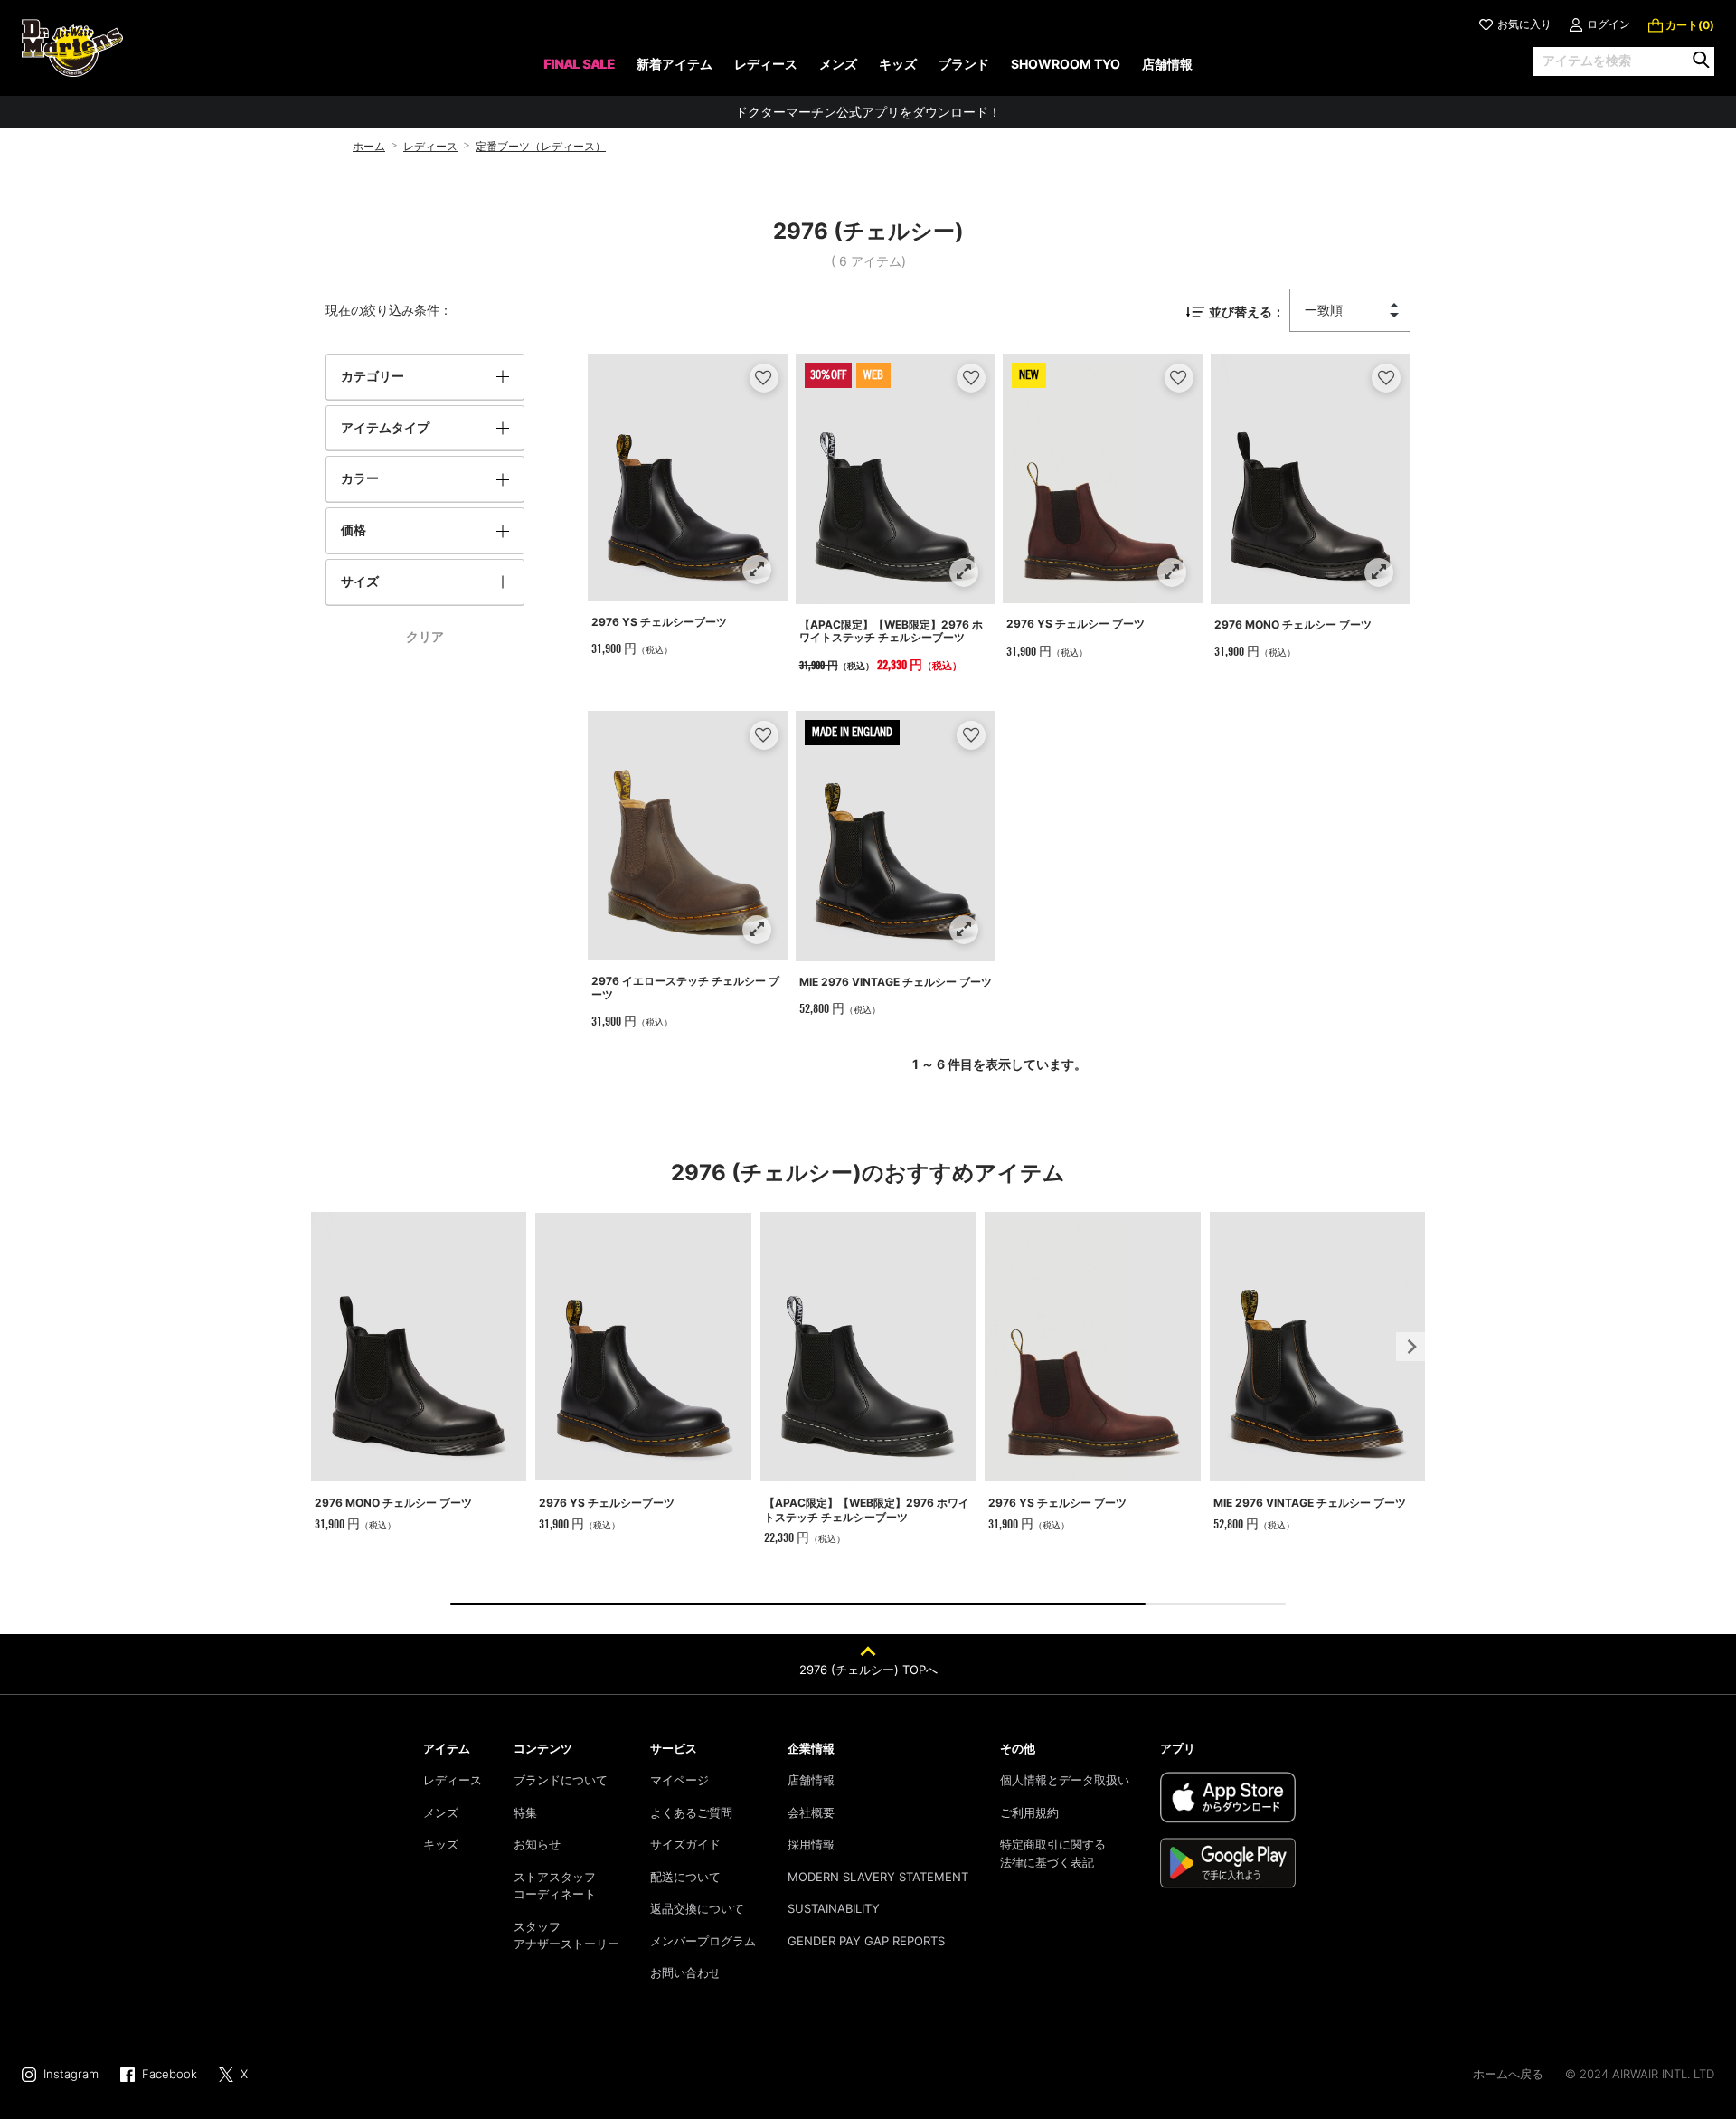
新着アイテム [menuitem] (675, 64)
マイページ (679, 1780)
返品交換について (697, 1908)
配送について (685, 1877)
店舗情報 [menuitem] (1167, 64)
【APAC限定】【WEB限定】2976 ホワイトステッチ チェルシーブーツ (891, 631)
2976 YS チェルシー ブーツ (1076, 624)
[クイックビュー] (756, 569)
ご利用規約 (1029, 1812)
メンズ (441, 1812)
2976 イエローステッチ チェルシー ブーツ (685, 987)
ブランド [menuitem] (964, 64)
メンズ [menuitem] (838, 64)
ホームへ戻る (1508, 2074)
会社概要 (811, 1812)
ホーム (369, 146)
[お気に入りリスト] (764, 378)
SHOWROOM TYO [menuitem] (1066, 64)
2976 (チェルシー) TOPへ (868, 1670)
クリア (425, 636)
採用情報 (811, 1844)
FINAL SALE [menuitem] (579, 64)
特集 (525, 1812)
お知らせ (537, 1844)
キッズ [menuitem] (898, 64)
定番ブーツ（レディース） (541, 146)
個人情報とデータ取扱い (1065, 1780)
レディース (430, 146)
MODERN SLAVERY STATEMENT (878, 1877)
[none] (579, 70)
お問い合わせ (685, 1972)
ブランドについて (561, 1780)
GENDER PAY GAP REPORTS (866, 1941)
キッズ (441, 1844)
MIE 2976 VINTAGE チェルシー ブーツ (896, 982)
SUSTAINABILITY (834, 1908)
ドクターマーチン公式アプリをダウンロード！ (868, 112)
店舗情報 (811, 1780)
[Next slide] (1410, 1347)
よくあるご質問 (691, 1812)
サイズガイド (685, 1844)
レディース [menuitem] (766, 64)
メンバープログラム (703, 1941)
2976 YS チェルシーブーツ (659, 622)
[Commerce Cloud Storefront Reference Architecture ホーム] (72, 48)
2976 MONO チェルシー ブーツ (1293, 624)
